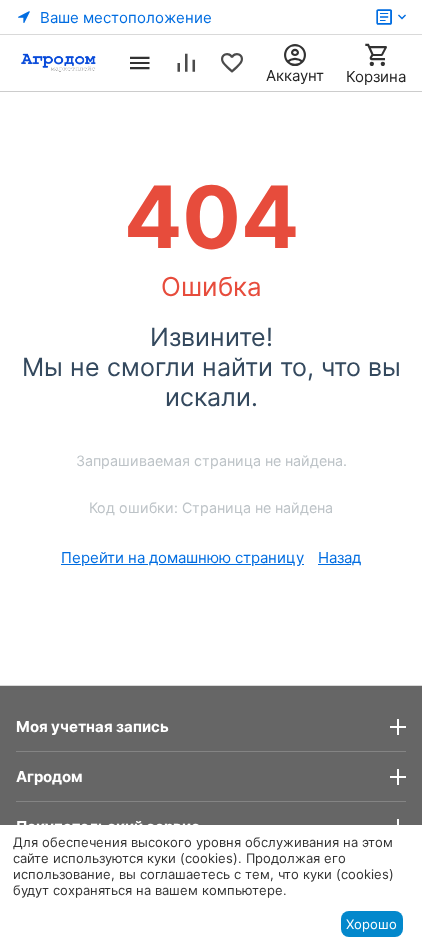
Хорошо (371, 924)
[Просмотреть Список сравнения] (186, 63)
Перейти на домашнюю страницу (182, 557)
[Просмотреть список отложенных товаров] (232, 63)
